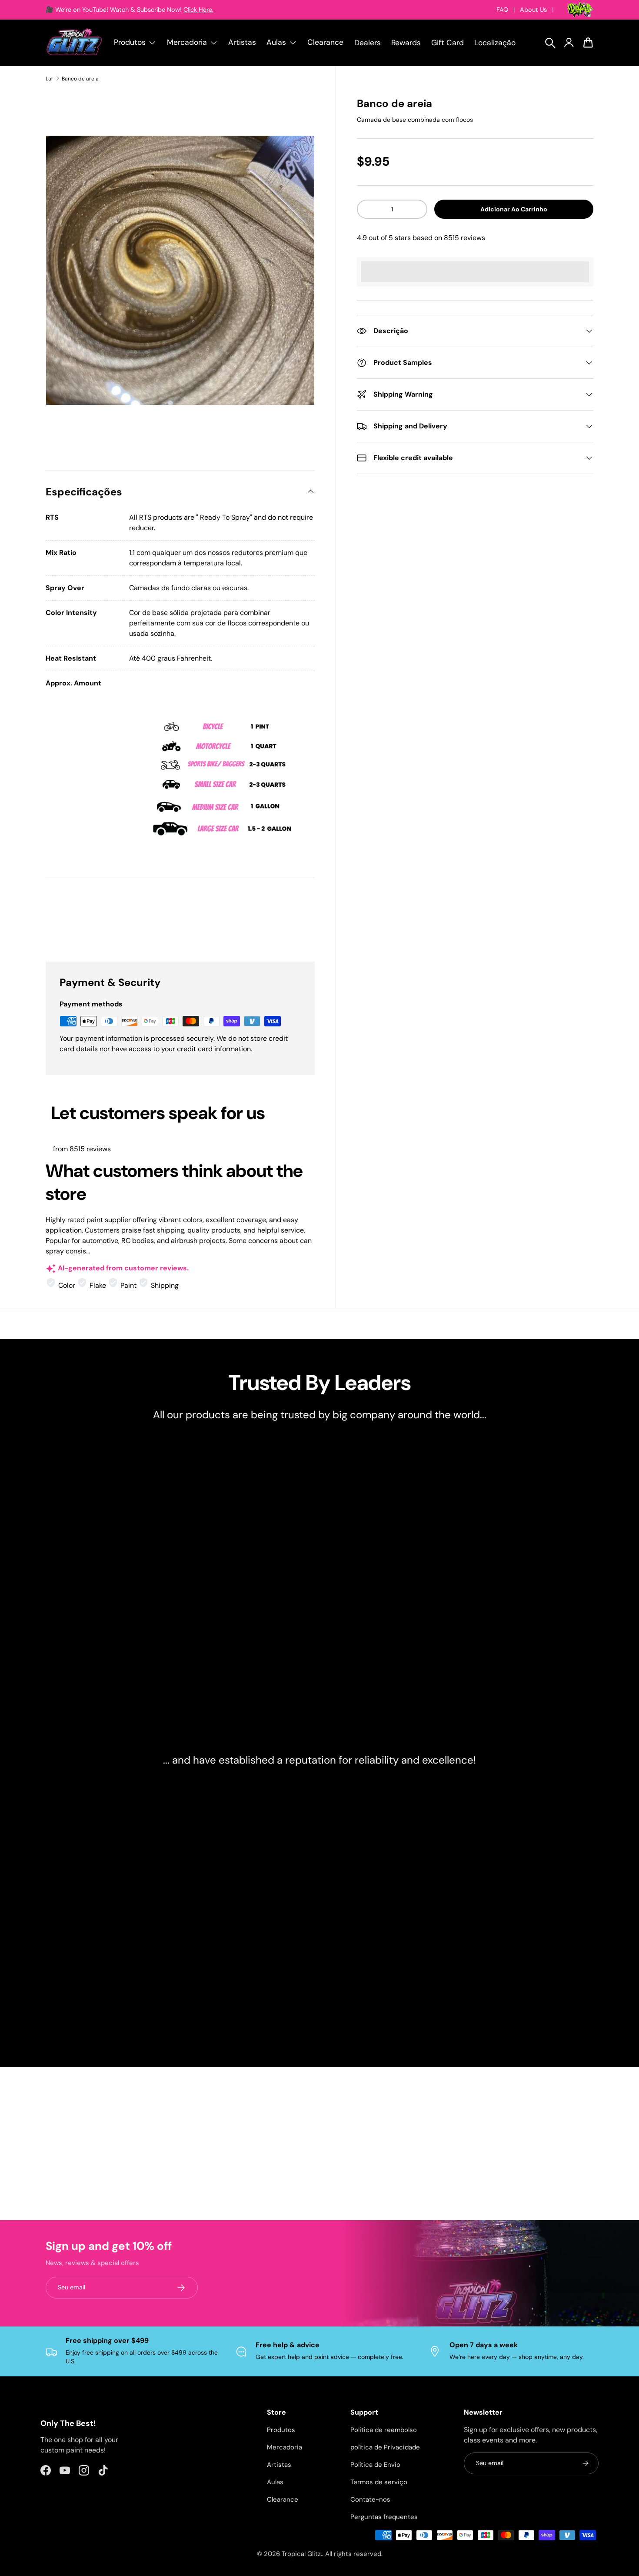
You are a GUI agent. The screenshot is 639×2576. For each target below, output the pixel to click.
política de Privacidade (385, 2447)
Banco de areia (80, 79)
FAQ (502, 10)
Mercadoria (285, 2447)
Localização (495, 43)
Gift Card (448, 43)
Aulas (275, 2482)
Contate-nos (370, 2499)
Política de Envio (375, 2465)
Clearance (325, 42)
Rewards (406, 43)
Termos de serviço (379, 2482)
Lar (50, 79)
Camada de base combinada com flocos (415, 120)
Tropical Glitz (301, 2554)
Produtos (281, 2430)
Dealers (368, 43)
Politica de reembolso (384, 2430)
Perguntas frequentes (384, 2517)
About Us (533, 10)
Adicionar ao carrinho (514, 209)
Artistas (242, 42)
